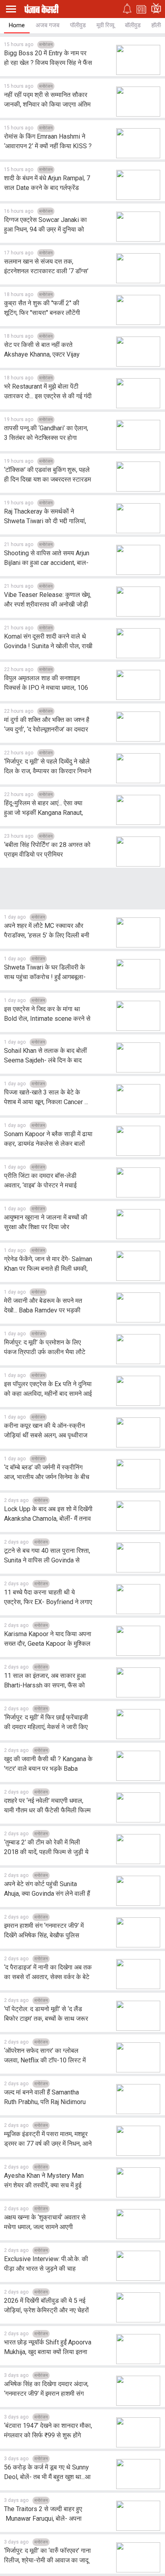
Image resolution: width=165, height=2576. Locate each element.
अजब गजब (47, 25)
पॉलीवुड (78, 25)
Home (17, 25)
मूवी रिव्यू (105, 25)
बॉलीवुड (133, 25)
